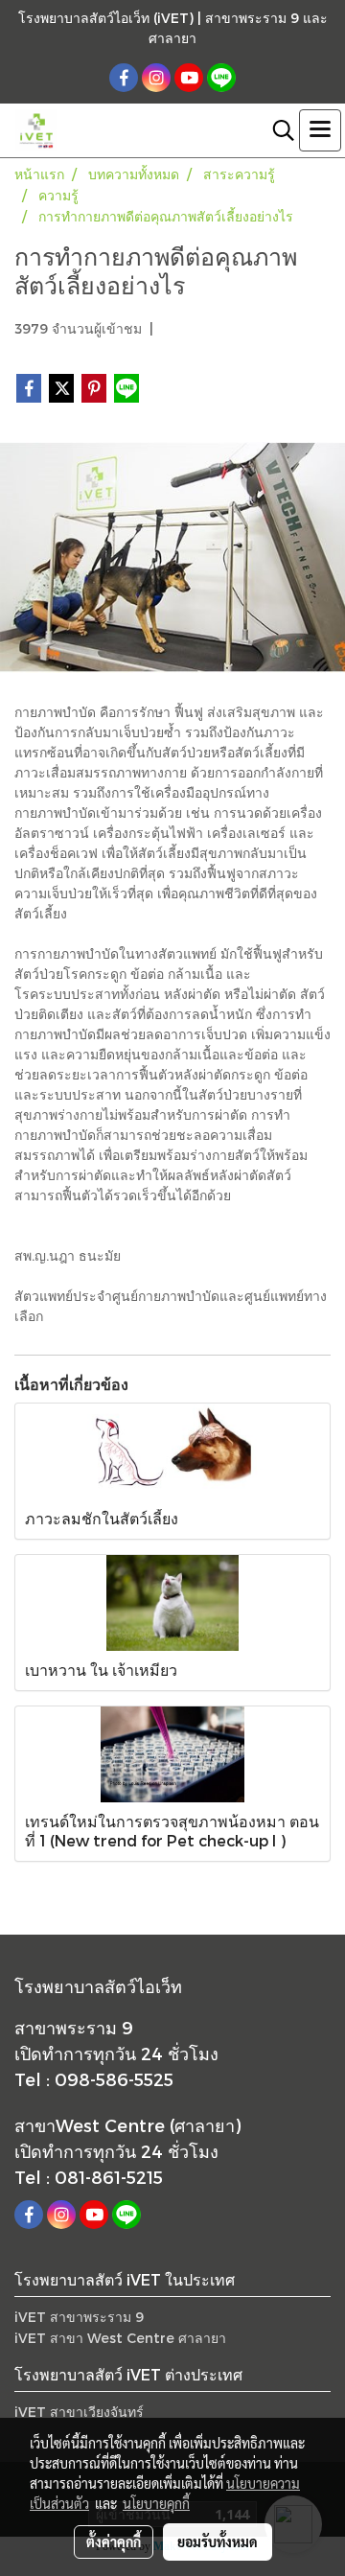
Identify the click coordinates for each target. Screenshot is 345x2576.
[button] (277, 130)
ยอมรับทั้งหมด (218, 2541)
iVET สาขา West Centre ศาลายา (120, 2338)
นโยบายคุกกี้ (156, 2503)
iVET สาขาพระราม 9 (79, 2317)
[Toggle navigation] (320, 130)
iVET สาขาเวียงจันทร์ (79, 2412)
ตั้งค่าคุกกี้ (114, 2541)
